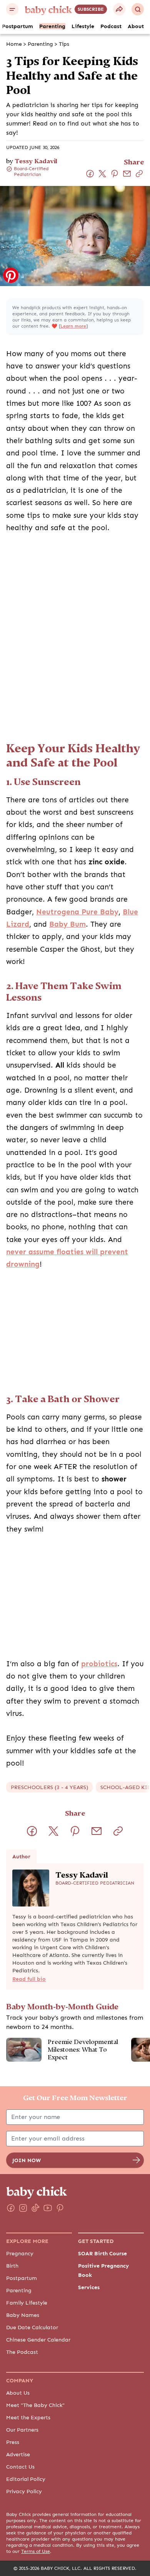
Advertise (18, 2454)
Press (13, 2442)
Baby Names (23, 2315)
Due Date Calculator (32, 2327)
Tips (64, 44)
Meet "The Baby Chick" (35, 2405)
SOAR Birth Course (102, 2253)
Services (89, 2287)
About (136, 26)
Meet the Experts (28, 2417)
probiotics (99, 1664)
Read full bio (29, 1979)
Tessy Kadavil (36, 161)
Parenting (52, 26)
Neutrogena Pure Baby (77, 912)
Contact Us (20, 2467)
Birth (12, 2266)
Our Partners (22, 2430)
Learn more (73, 326)
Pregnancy (20, 2253)
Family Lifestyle (27, 2303)
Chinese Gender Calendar (38, 2340)
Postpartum (17, 26)
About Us (18, 2393)
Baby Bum (67, 924)
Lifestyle (83, 26)
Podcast (111, 26)
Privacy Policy (24, 2491)
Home (14, 44)
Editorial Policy (26, 2479)
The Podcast (22, 2352)
